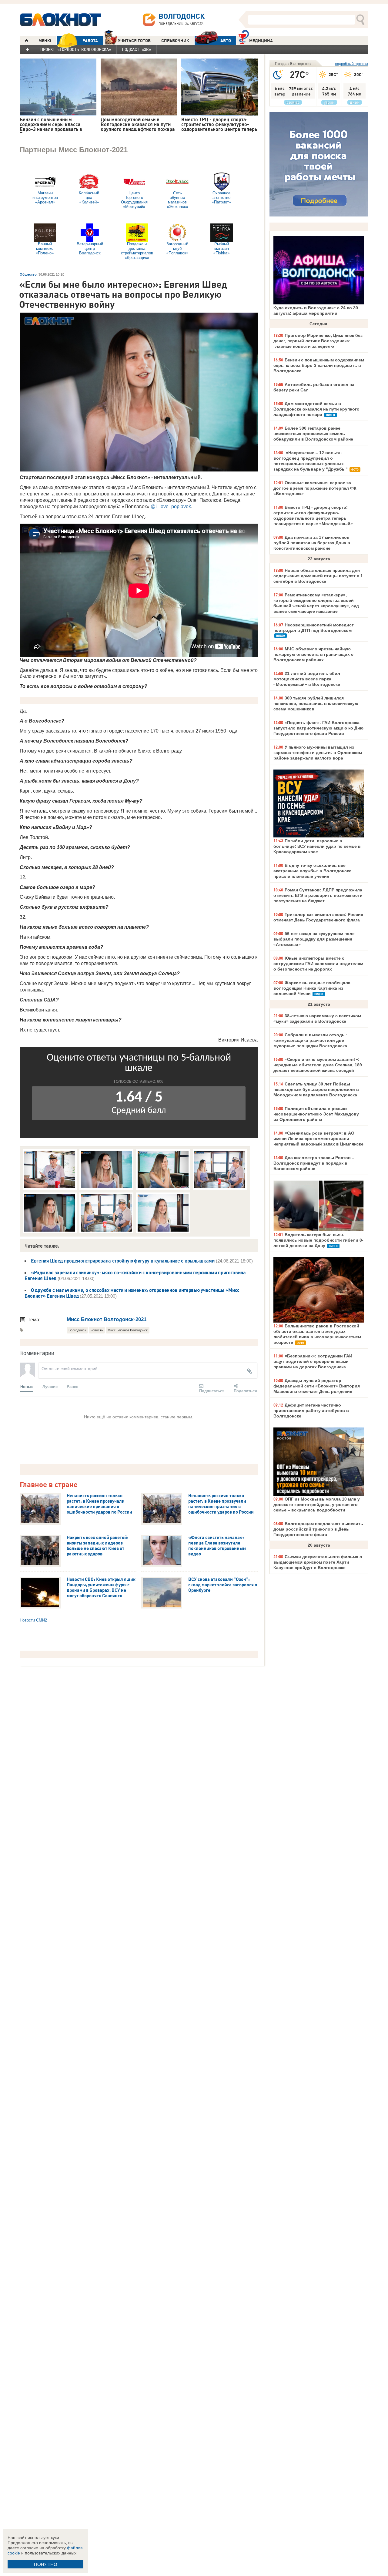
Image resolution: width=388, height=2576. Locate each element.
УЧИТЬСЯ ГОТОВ (134, 41)
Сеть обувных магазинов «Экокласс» (177, 200)
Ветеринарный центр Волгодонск (90, 248)
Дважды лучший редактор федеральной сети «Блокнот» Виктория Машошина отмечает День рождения (317, 1386)
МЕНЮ (45, 41)
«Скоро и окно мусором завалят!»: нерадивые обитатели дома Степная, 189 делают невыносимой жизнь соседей (318, 1065)
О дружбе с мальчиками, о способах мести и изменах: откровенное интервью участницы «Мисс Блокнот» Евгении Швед (132, 1293)
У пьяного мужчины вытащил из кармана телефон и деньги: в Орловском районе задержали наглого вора (318, 753)
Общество (28, 274)
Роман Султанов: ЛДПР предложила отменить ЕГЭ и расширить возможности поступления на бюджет (318, 895)
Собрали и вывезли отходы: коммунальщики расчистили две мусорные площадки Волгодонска (310, 1040)
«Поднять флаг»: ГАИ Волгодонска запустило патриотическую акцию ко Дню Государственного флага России (318, 728)
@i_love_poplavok (171, 506)
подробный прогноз (351, 64)
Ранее (72, 1386)
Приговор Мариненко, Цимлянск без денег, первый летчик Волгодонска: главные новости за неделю (318, 341)
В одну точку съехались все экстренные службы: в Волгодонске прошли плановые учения (312, 871)
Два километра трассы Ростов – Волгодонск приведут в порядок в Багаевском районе (314, 1163)
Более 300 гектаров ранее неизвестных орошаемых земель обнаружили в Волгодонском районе (313, 434)
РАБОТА (90, 41)
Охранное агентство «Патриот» (221, 198)
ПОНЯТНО (46, 2564)
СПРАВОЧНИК (175, 41)
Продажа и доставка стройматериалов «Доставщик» (137, 251)
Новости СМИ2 (33, 1620)
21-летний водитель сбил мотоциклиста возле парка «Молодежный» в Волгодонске (307, 679)
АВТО (226, 41)
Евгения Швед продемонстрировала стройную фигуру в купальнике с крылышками (123, 1261)
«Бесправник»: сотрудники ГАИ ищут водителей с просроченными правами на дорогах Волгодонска (313, 1361)
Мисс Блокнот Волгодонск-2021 (107, 1319)
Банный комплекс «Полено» (45, 248)
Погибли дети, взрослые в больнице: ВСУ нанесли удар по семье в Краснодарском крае (317, 846)
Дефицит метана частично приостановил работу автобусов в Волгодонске (311, 1410)
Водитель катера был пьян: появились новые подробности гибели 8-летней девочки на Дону (318, 1240)
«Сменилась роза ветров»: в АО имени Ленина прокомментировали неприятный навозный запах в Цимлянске (318, 1139)
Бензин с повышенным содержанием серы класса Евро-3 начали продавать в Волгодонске (319, 365)
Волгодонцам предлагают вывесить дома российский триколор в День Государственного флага (318, 1529)
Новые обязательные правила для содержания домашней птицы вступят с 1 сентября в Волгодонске (318, 576)
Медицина (261, 41)
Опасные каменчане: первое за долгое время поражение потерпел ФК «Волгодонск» (315, 488)
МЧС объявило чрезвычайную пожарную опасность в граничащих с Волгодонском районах (313, 654)
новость (97, 1330)
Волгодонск (77, 1330)
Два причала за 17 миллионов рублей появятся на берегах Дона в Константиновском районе (312, 543)
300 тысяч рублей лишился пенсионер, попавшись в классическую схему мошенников (316, 703)
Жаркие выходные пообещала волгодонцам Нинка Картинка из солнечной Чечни (312, 988)
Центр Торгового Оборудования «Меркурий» (134, 200)
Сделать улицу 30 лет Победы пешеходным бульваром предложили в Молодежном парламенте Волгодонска (316, 1089)
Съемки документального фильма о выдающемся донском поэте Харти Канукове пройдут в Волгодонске (318, 1562)
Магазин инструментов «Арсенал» (45, 198)
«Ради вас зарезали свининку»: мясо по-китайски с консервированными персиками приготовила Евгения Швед (135, 1275)
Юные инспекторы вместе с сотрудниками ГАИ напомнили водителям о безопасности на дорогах (318, 964)
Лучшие (50, 1386)
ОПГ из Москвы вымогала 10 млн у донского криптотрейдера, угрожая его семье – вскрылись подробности (317, 1504)
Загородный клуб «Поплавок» (177, 248)
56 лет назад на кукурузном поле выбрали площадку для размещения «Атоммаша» (314, 939)
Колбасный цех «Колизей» (89, 198)
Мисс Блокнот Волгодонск (128, 1330)
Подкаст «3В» (137, 49)
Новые (27, 1386)
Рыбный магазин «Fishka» (221, 248)
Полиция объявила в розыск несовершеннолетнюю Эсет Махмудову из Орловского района (316, 1114)
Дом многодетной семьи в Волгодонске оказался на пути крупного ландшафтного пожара (316, 409)
